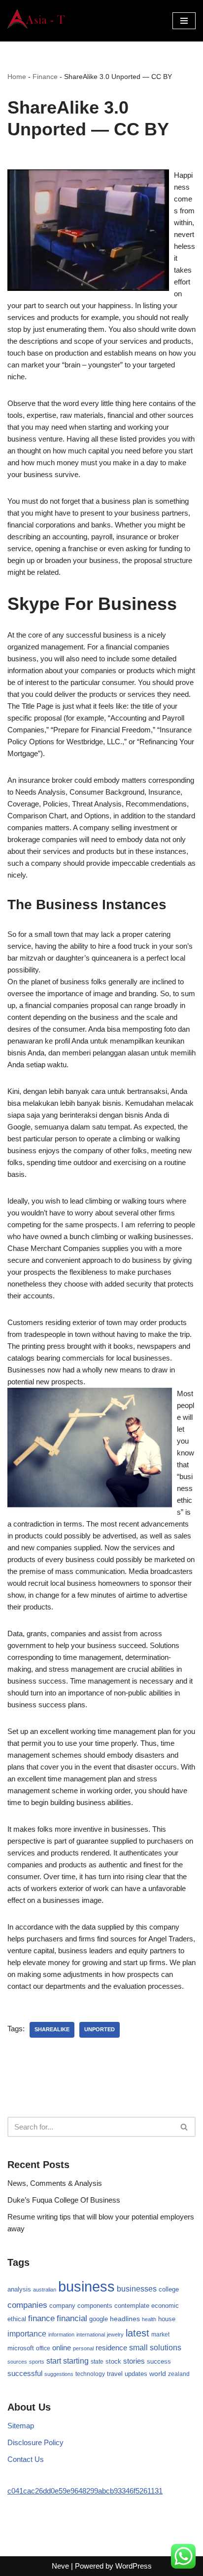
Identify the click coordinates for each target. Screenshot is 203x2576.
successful (25, 2374)
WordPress (134, 2566)
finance (41, 2318)
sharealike (52, 2029)
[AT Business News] (37, 21)
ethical (17, 2319)
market (160, 2334)
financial (72, 2318)
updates (136, 2374)
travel (115, 2374)
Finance (45, 77)
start (54, 2361)
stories (134, 2361)
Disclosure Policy (35, 2442)
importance (27, 2334)
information (61, 2334)
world (158, 2374)
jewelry (115, 2334)
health (149, 2319)
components (95, 2306)
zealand (179, 2374)
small (138, 2347)
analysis (19, 2289)
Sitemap (21, 2426)
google (99, 2319)
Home (17, 77)
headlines (125, 2319)
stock (113, 2362)
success (159, 2361)
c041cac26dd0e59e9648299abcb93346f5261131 (85, 2491)
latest (137, 2333)
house (167, 2319)
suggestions (59, 2374)
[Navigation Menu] (184, 21)
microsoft (21, 2348)
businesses (137, 2289)
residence (111, 2348)
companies (27, 2305)
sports (37, 2362)
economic (165, 2306)
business (86, 2286)
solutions (166, 2348)
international (91, 2334)
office (43, 2348)
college (169, 2289)
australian (45, 2290)
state (97, 2362)
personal (83, 2348)
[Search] (185, 2127)
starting (76, 2361)
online (62, 2348)
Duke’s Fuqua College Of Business (64, 2200)
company (62, 2306)
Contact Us (26, 2459)
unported (100, 2029)
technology (90, 2374)
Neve (60, 2566)
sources (17, 2362)
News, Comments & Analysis (55, 2183)
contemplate (132, 2306)
